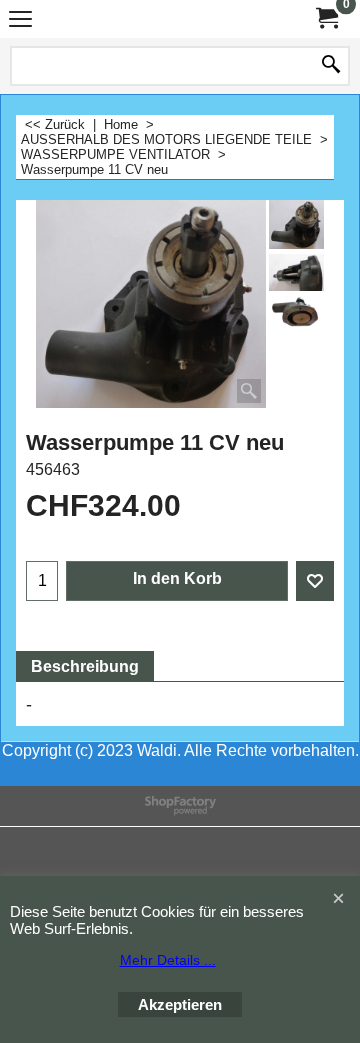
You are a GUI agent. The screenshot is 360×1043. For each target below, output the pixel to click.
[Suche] (331, 66)
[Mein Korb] (326, 18)
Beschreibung (85, 666)
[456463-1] (296, 314)
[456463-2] (296, 272)
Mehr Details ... (168, 960)
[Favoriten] (315, 581)
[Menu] (20, 21)
